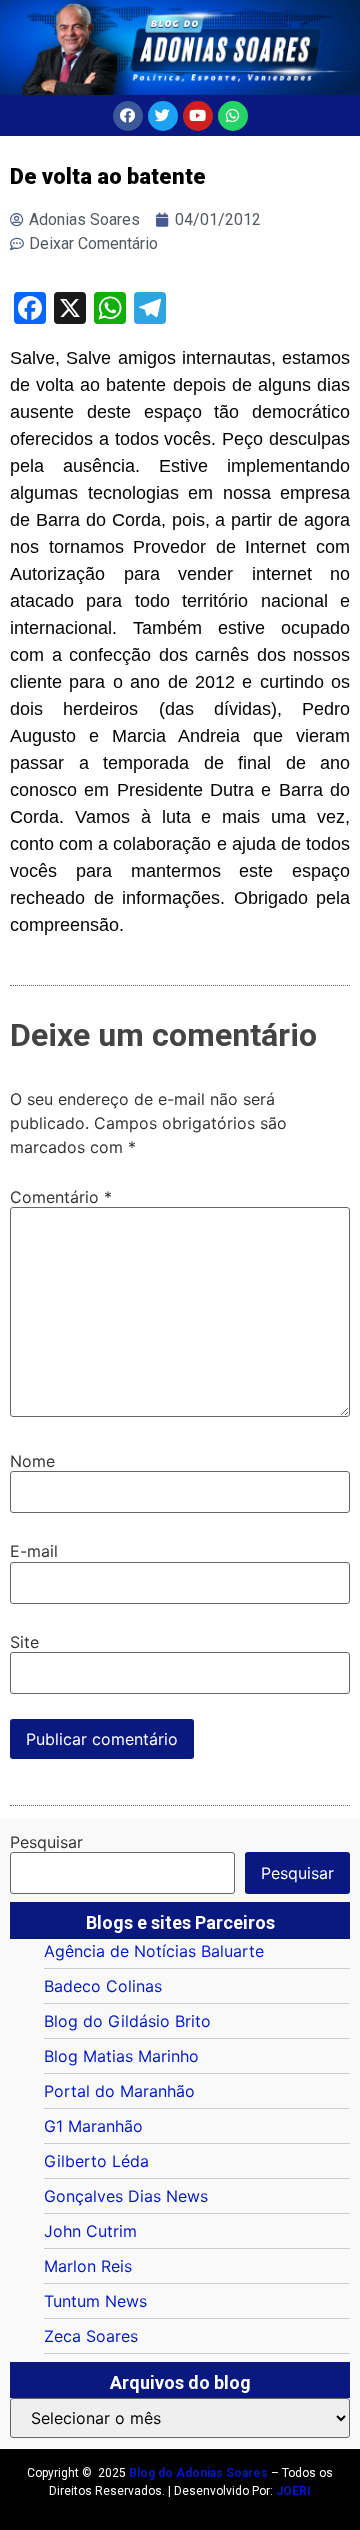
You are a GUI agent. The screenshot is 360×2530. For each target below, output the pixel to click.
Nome (32, 1461)
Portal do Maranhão (119, 2091)
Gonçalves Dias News (126, 2196)
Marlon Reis (88, 2266)
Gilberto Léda (96, 2161)
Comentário (61, 1197)
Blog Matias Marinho (121, 2056)
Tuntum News (95, 2301)
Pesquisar (46, 1842)
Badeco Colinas (103, 1986)
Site (24, 1642)
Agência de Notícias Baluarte (154, 1951)
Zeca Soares (91, 2336)
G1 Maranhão (93, 2126)
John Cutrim (90, 2231)
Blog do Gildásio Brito (127, 2021)
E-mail (34, 1551)
